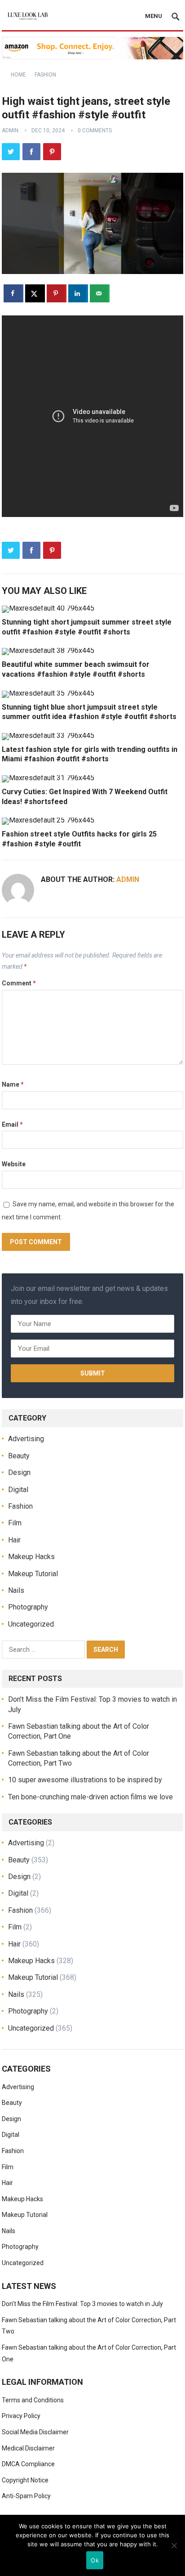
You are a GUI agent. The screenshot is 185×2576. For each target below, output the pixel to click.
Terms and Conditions (33, 2400)
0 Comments (95, 130)
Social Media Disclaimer (35, 2432)
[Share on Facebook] (13, 293)
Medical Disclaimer (28, 2448)
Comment (19, 983)
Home (18, 75)
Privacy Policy (21, 2416)
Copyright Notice (25, 2480)
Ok (95, 2560)
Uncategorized (31, 1624)
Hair (14, 1540)
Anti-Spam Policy (26, 2496)
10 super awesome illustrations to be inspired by (85, 1780)
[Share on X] (35, 293)
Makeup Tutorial (33, 1574)
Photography (28, 1607)
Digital (18, 1490)
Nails (16, 1590)
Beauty (19, 1456)
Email (12, 1124)
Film (15, 1523)
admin (10, 130)
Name (13, 1084)
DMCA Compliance (28, 2464)
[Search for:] (44, 1649)
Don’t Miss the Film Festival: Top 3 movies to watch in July (82, 2304)
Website (14, 1164)
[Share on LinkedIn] (78, 293)
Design (19, 1472)
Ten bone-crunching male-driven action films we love (90, 1797)
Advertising (26, 1439)
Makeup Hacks (31, 1557)
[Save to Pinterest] (57, 293)
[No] (174, 2545)
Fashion (45, 75)
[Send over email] (100, 293)
